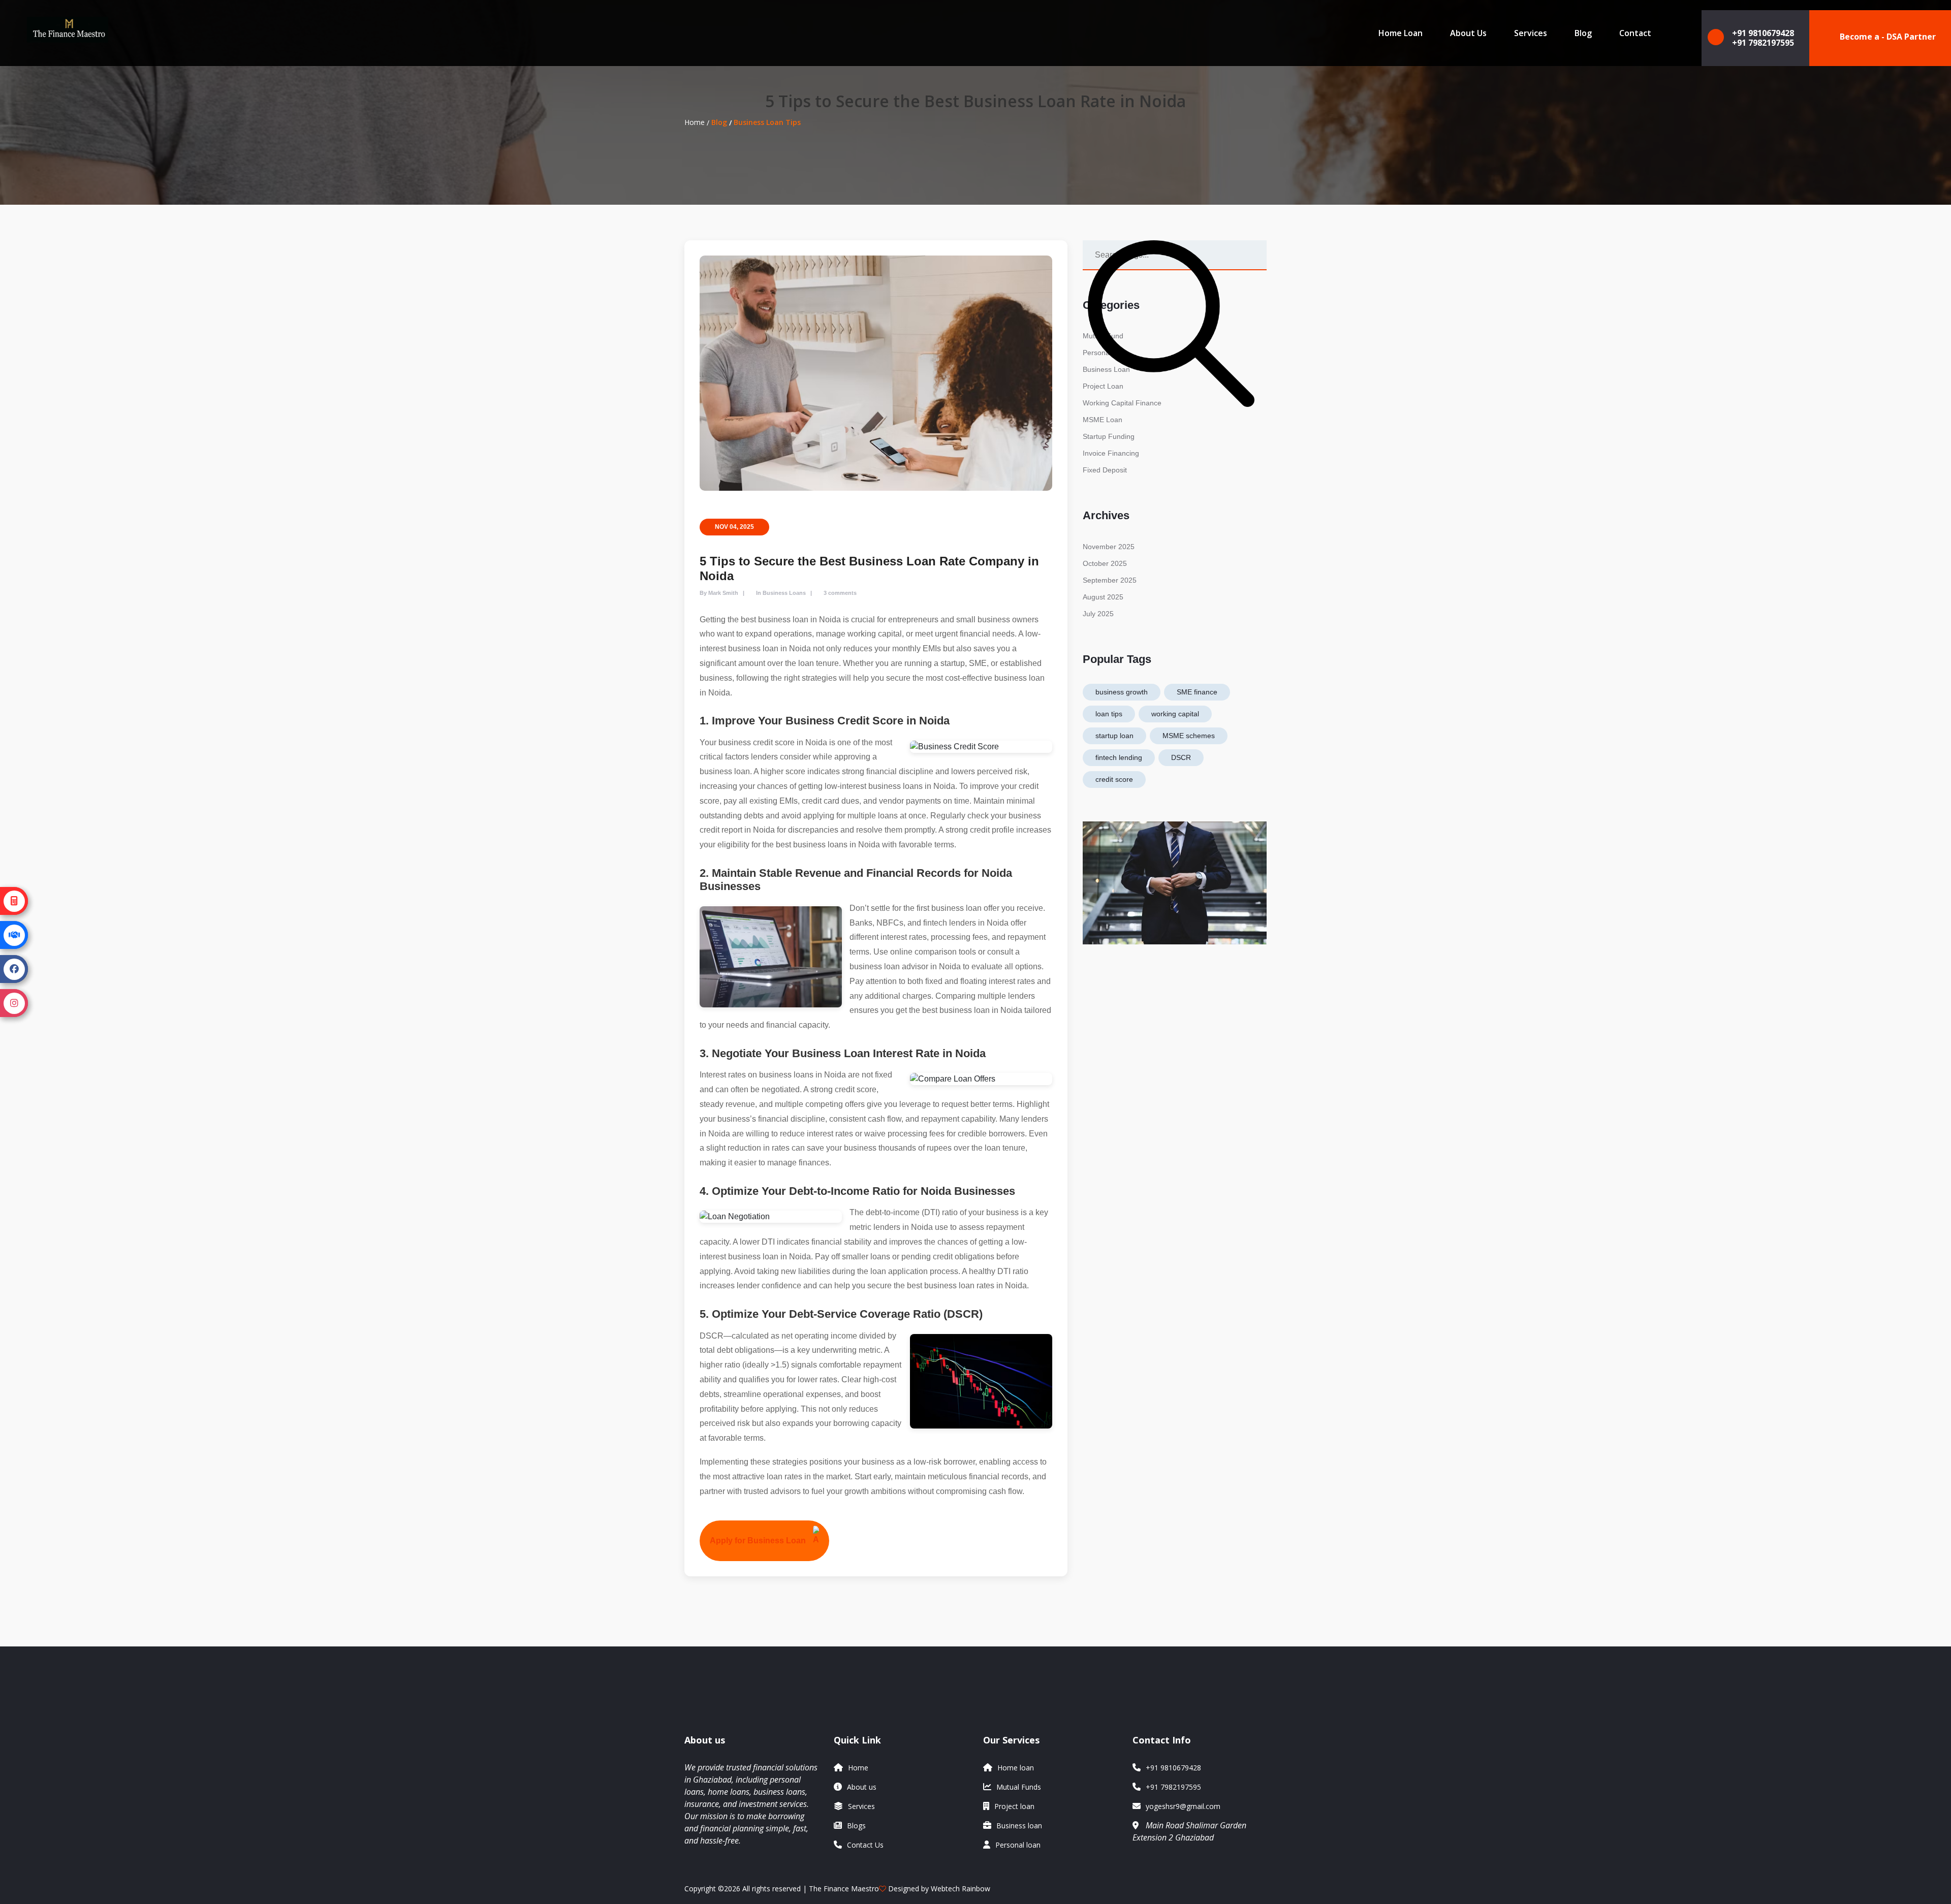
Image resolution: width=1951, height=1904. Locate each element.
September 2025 (1110, 580)
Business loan (1019, 1826)
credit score (1114, 779)
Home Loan (1401, 33)
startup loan (1114, 736)
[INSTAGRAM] (14, 1003)
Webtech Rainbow (961, 1889)
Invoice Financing (1111, 453)
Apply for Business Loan (758, 1541)
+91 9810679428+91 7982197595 (1763, 38)
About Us (1468, 33)
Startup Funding (1109, 436)
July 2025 (1098, 614)
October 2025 (1105, 563)
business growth (1122, 692)
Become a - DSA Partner (1888, 37)
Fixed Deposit (1105, 470)
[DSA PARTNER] (14, 935)
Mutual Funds (1019, 1787)
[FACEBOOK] (14, 969)
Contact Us (865, 1845)
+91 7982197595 (1173, 1787)
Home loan (1016, 1768)
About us (862, 1787)
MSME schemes (1189, 736)
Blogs (856, 1826)
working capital (1175, 714)
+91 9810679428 (1173, 1768)
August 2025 (1103, 597)
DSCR (1181, 757)
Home (695, 122)
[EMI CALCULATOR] (14, 901)
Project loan (1014, 1806)
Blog (1583, 33)
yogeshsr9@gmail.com (1183, 1806)
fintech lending (1119, 757)
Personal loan (1018, 1845)
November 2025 (1109, 547)
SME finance (1197, 692)
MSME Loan (1103, 420)
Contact (1635, 33)
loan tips (1109, 714)
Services (1531, 33)
